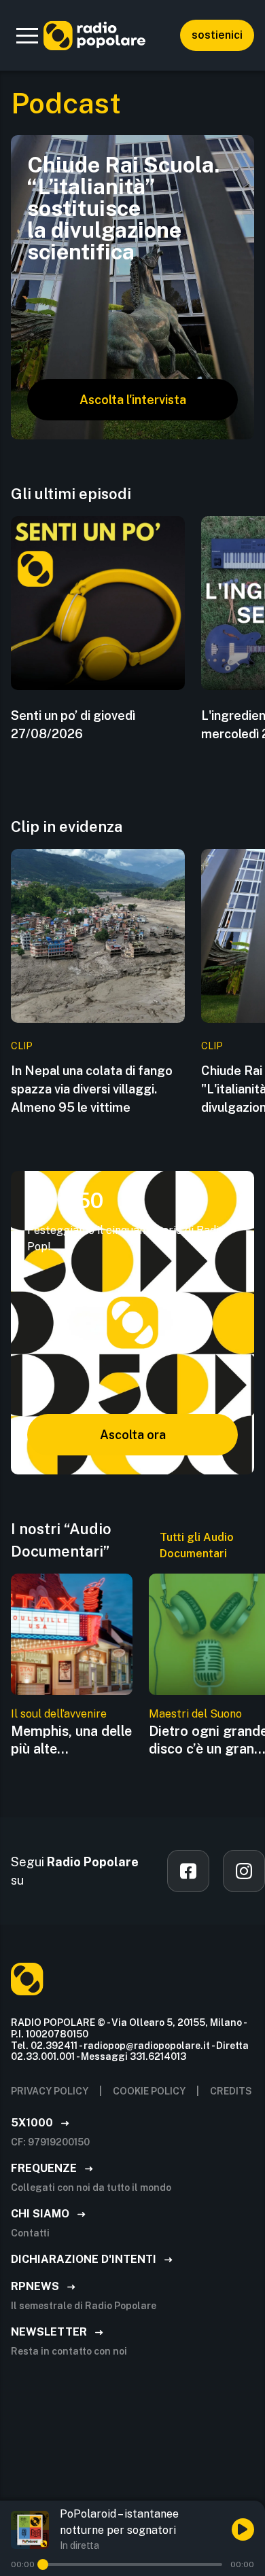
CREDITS (231, 2091)
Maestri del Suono (195, 1714)
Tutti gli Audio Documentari (197, 1545)
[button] (27, 35)
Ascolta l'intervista (133, 400)
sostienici (217, 35)
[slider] (43, 2564)
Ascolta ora (133, 1435)
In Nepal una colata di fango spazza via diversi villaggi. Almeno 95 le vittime (92, 1089)
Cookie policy (149, 2091)
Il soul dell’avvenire (59, 1714)
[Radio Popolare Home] (94, 35)
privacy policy (50, 2091)
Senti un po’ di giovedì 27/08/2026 (73, 725)
